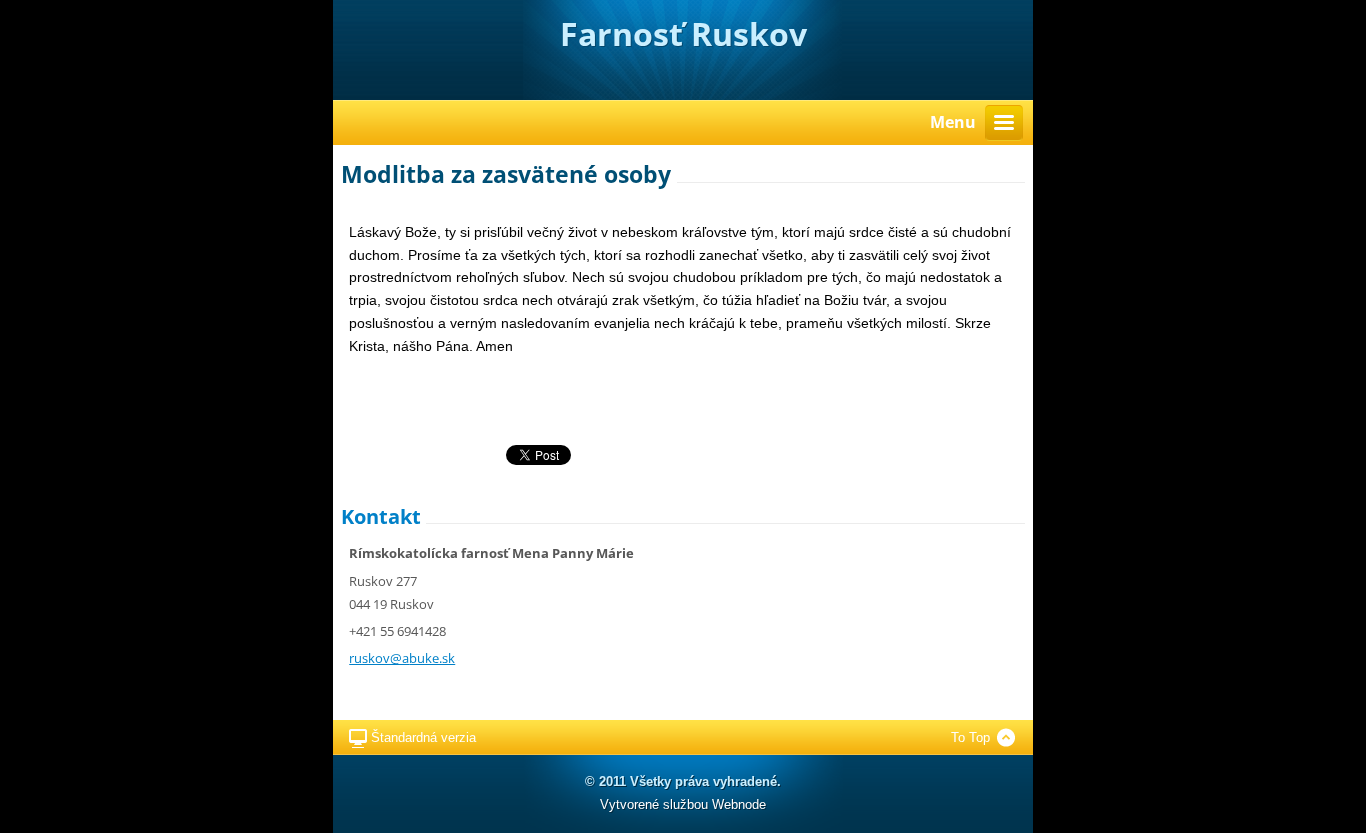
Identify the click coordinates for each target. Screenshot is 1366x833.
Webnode (739, 804)
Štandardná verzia (423, 737)
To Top (970, 737)
